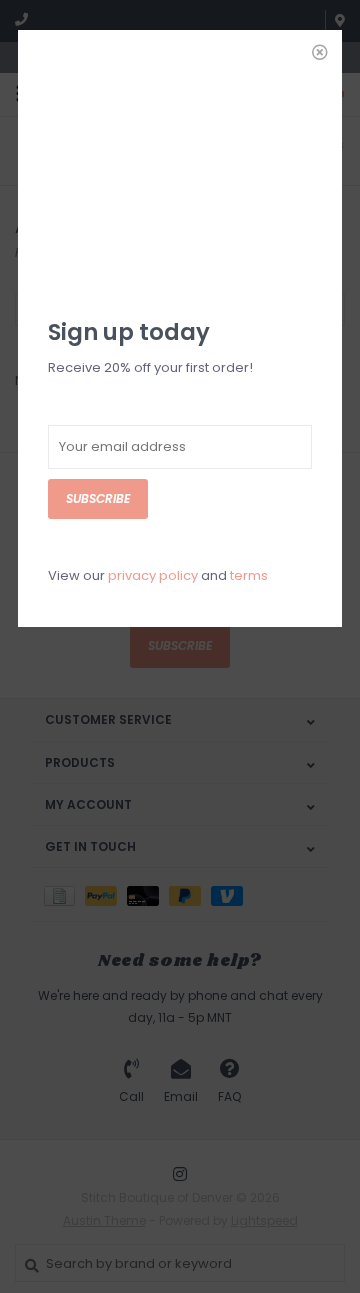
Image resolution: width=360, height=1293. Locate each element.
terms (249, 575)
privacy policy (153, 575)
